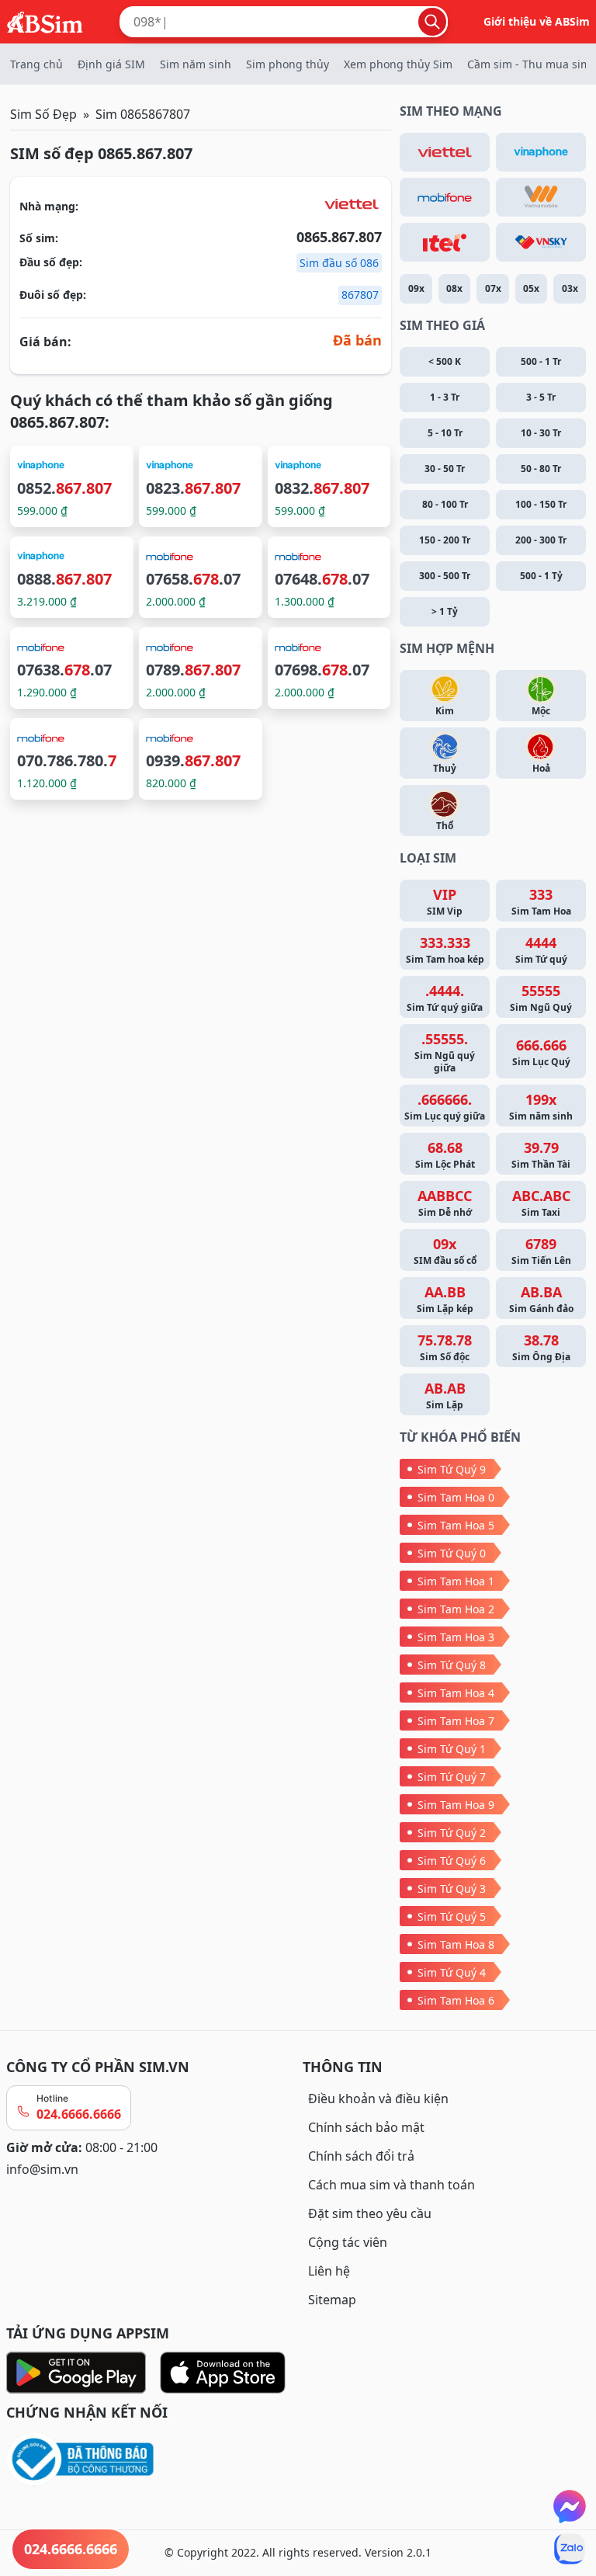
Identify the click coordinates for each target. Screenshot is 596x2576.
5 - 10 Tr (445, 433)
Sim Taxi (541, 1203)
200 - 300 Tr (541, 540)
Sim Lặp (445, 1395)
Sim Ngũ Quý (541, 998)
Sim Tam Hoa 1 (456, 1581)
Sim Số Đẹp (43, 114)
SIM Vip (445, 901)
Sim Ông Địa (541, 1347)
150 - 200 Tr (445, 540)
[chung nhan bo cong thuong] (150, 2460)
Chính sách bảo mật (366, 2127)
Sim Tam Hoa (541, 901)
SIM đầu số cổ (445, 1251)
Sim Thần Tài (541, 1154)
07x (493, 288)
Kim (445, 711)
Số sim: (39, 238)
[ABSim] (45, 20)
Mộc (541, 711)
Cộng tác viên (348, 2242)
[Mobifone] (445, 197)
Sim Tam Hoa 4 (456, 1693)
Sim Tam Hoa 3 (456, 1637)
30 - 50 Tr (445, 469)
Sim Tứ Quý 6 (452, 1861)
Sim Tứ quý (541, 950)
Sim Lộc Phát (445, 1154)
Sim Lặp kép (445, 1299)
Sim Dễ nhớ (445, 1203)
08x (454, 288)
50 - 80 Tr (541, 469)
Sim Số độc (445, 1347)
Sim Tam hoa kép (445, 950)
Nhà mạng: (49, 206)
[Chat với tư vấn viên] (570, 2506)
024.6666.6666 (79, 2114)
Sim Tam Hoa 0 (456, 1497)
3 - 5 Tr (541, 397)
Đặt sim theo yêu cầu (370, 2213)
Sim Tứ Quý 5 (452, 1916)
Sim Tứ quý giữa (445, 998)
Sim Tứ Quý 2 (452, 1833)
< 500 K (445, 361)
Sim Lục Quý (541, 1052)
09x (416, 288)
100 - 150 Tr (541, 504)
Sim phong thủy (288, 64)
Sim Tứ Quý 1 (452, 1749)
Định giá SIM (111, 64)
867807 (360, 295)
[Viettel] (445, 152)
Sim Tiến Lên (541, 1251)
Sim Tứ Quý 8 (452, 1665)
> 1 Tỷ (445, 611)
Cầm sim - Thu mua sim (529, 64)
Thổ (445, 826)
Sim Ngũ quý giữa (445, 1052)
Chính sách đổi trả (361, 2156)
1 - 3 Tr (445, 397)
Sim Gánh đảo (541, 1299)
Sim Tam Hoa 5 (456, 1525)
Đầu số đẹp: (51, 262)
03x (570, 288)
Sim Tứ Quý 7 (452, 1777)
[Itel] (445, 242)
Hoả (541, 768)
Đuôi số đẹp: (53, 295)
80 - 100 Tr (445, 504)
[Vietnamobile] (541, 197)
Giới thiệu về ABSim (537, 21)
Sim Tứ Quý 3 (452, 1889)
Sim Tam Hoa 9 (456, 1805)
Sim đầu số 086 (339, 263)
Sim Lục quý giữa (445, 1106)
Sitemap (332, 2300)
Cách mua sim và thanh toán (392, 2185)
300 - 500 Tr (445, 576)
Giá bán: (45, 342)
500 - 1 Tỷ (541, 576)
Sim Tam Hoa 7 (456, 1721)
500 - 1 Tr (541, 361)
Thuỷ (445, 768)
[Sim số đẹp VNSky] (541, 242)
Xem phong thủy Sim (398, 64)
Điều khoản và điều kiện (378, 2099)
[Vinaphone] (541, 152)
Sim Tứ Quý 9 (452, 1469)
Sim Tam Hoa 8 (456, 1944)
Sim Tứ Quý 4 (452, 1972)
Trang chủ (36, 64)
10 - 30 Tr (541, 433)
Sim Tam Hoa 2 (456, 1609)
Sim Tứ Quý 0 (452, 1553)
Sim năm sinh (196, 64)
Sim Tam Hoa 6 (456, 2000)
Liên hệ (329, 2271)
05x (531, 288)
